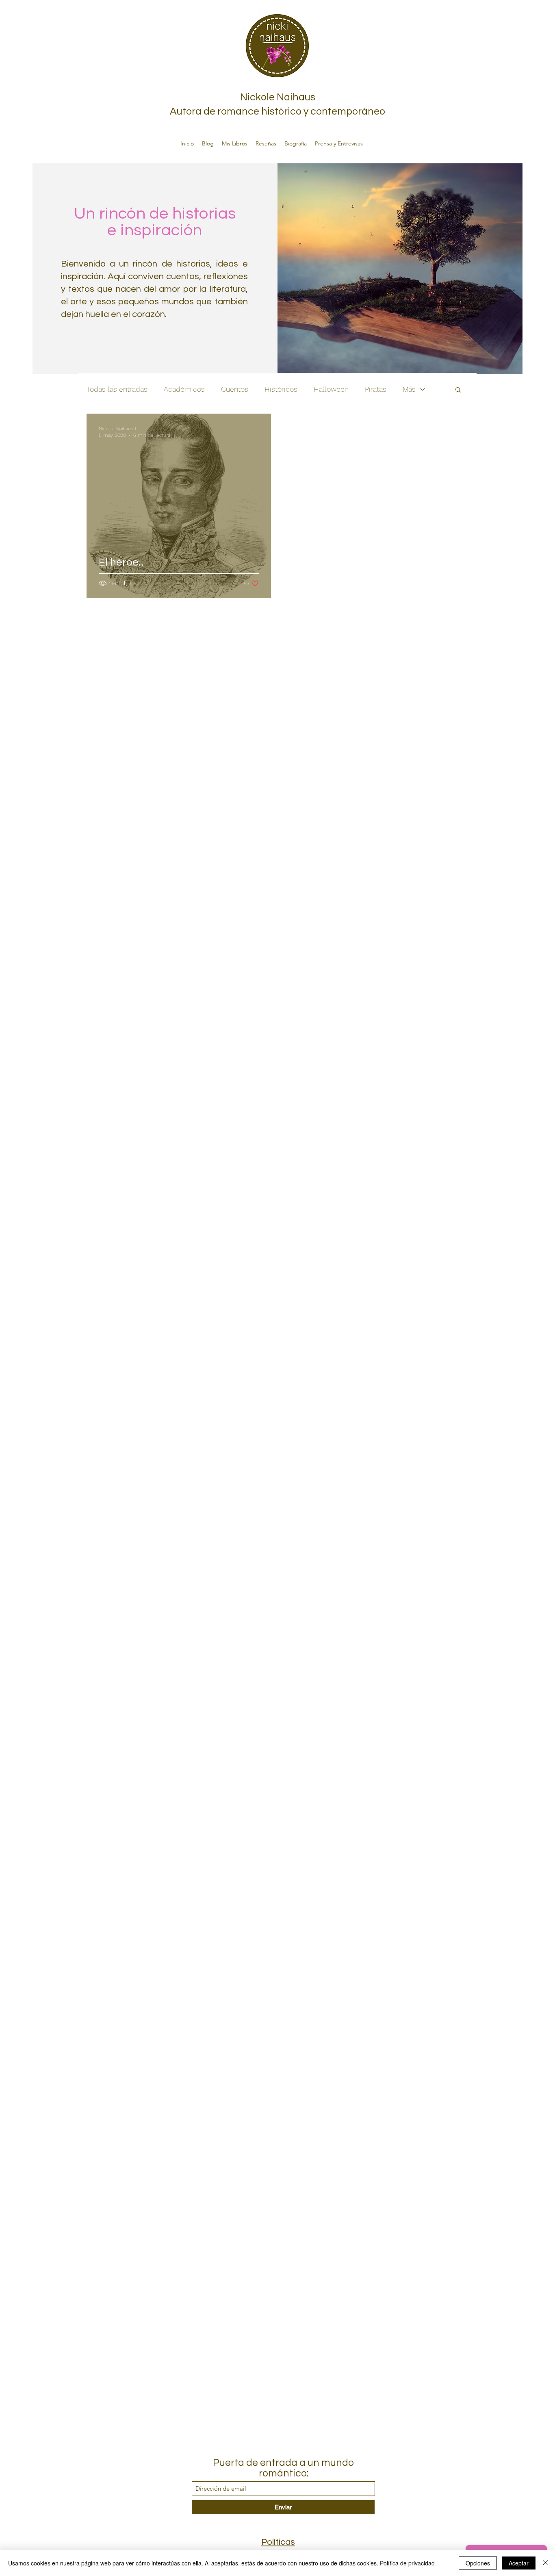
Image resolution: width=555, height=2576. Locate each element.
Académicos (184, 389)
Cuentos (235, 389)
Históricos (281, 389)
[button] (458, 390)
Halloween (331, 389)
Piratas (376, 389)
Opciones (478, 2563)
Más (409, 389)
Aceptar (519, 2563)
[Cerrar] (545, 2563)
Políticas (278, 2542)
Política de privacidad (407, 2563)
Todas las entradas (117, 389)
